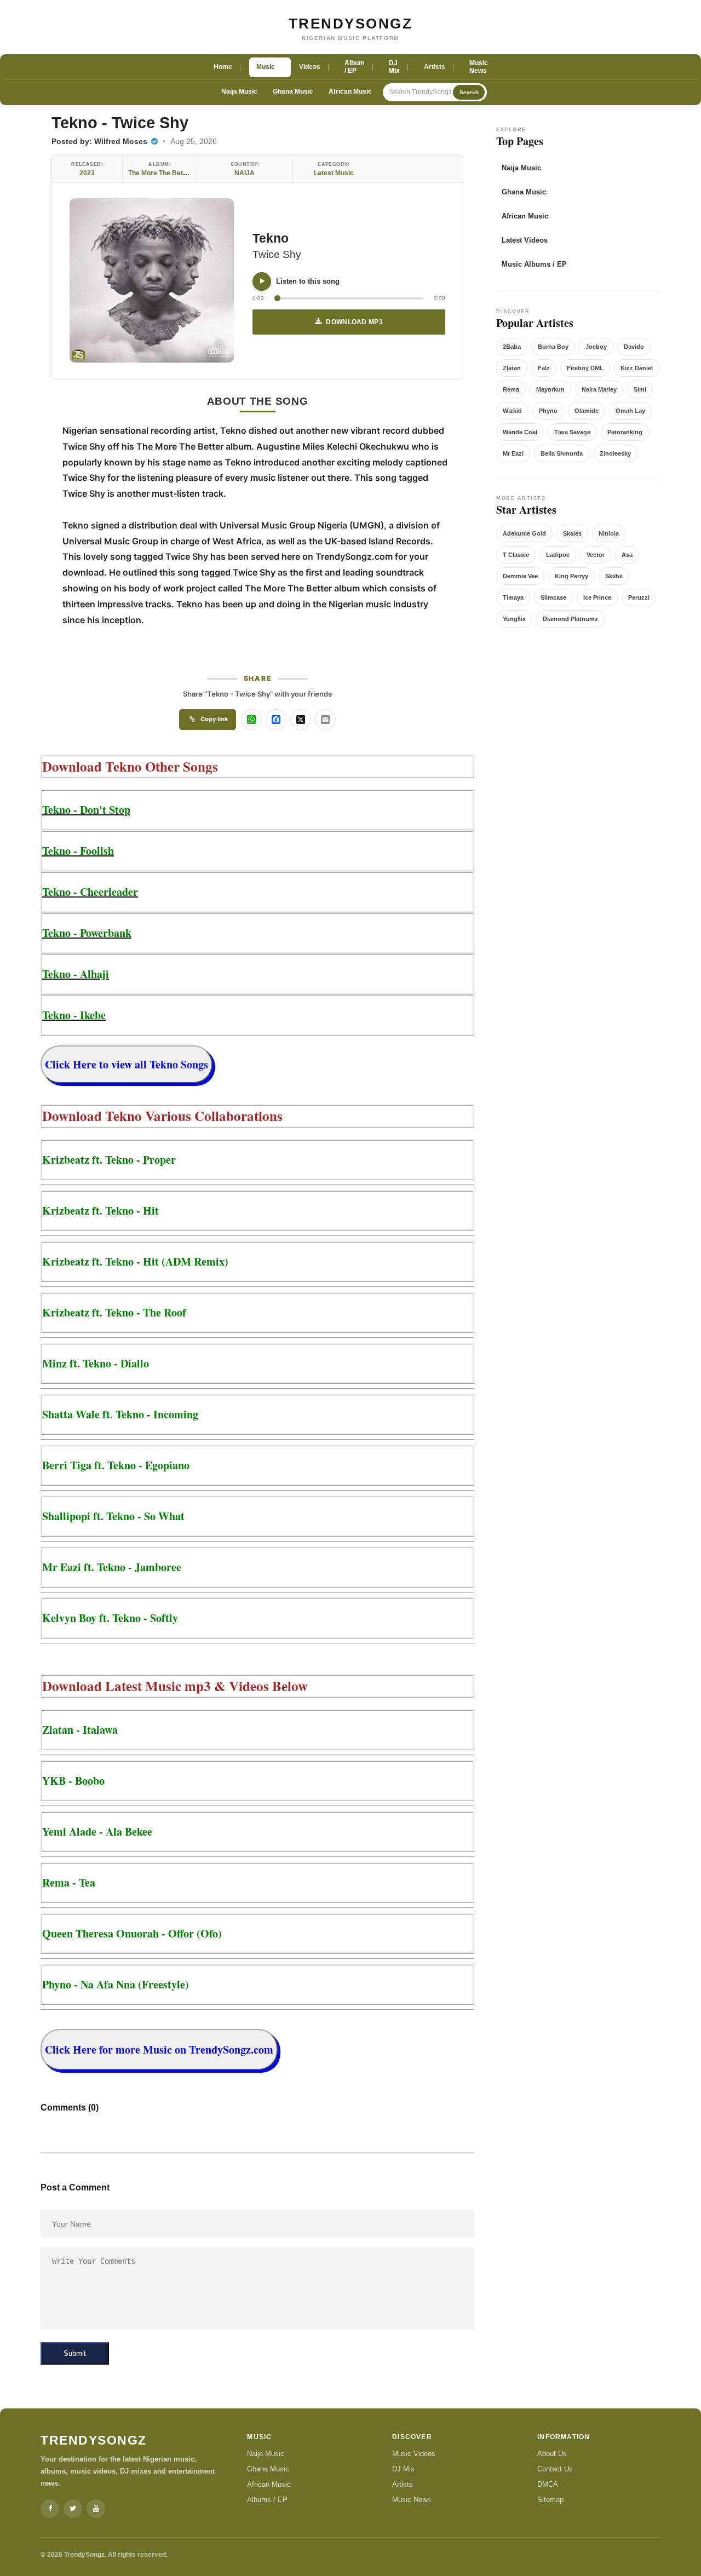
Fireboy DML (585, 368)
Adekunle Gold (524, 533)
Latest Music (334, 173)
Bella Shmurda (562, 453)
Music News (412, 2500)
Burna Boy (553, 347)
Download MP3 (354, 322)
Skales (572, 533)
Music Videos (414, 2454)
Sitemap (550, 2500)
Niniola (609, 533)
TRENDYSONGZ (351, 24)
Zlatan (512, 368)
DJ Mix (403, 2469)
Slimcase (553, 597)
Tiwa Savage (572, 432)
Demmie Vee (520, 576)
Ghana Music (293, 91)
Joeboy (596, 347)
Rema (511, 389)
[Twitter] (73, 2509)
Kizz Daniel (637, 368)
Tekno (271, 238)
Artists (403, 2484)
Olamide (587, 411)
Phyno (548, 411)
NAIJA (245, 173)
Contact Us (555, 2469)
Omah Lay (630, 411)
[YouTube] (96, 2509)
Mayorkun (550, 389)
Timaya (513, 597)
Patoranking (625, 432)
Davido (634, 347)
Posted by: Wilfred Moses (100, 141)
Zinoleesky (615, 453)
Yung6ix (514, 619)
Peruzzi (639, 597)
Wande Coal (520, 432)
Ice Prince (597, 597)
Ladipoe (558, 555)
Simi (640, 389)
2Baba (512, 347)
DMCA (548, 2484)
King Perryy (571, 576)
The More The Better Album (171, 173)
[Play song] (262, 281)
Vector (596, 555)
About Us (552, 2454)
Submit (75, 2353)
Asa (627, 555)
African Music (350, 91)
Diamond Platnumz (570, 619)
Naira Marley (599, 389)
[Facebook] (50, 2509)
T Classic (516, 555)
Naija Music (239, 91)
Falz (544, 368)
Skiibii (614, 576)
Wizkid (512, 411)
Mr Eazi (513, 453)
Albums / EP (267, 2500)
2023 (87, 173)
